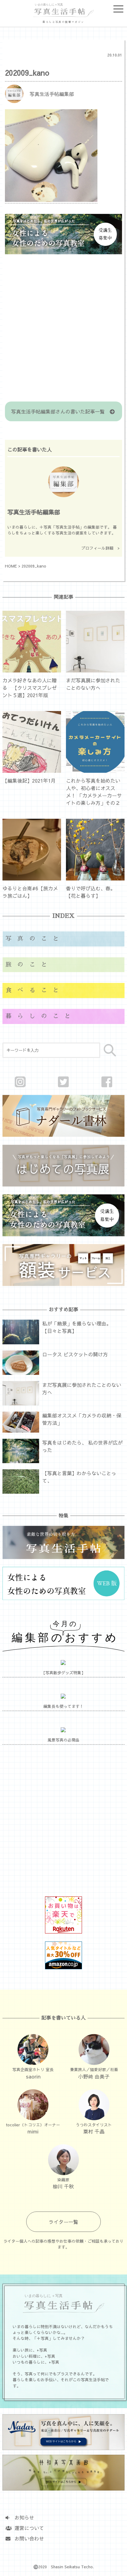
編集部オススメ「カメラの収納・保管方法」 (82, 1419)
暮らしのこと (41, 1016)
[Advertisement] (63, 329)
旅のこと (29, 965)
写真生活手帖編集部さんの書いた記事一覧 (60, 411)
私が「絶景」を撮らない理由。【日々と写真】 (77, 1327)
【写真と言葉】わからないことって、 (79, 1477)
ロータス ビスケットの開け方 (75, 1354)
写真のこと (35, 939)
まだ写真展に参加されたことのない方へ (82, 1388)
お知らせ (22, 2517)
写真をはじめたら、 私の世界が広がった (82, 1446)
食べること (35, 990)
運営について (27, 2528)
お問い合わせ (27, 2538)
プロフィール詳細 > (100, 548)
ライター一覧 (63, 2222)
